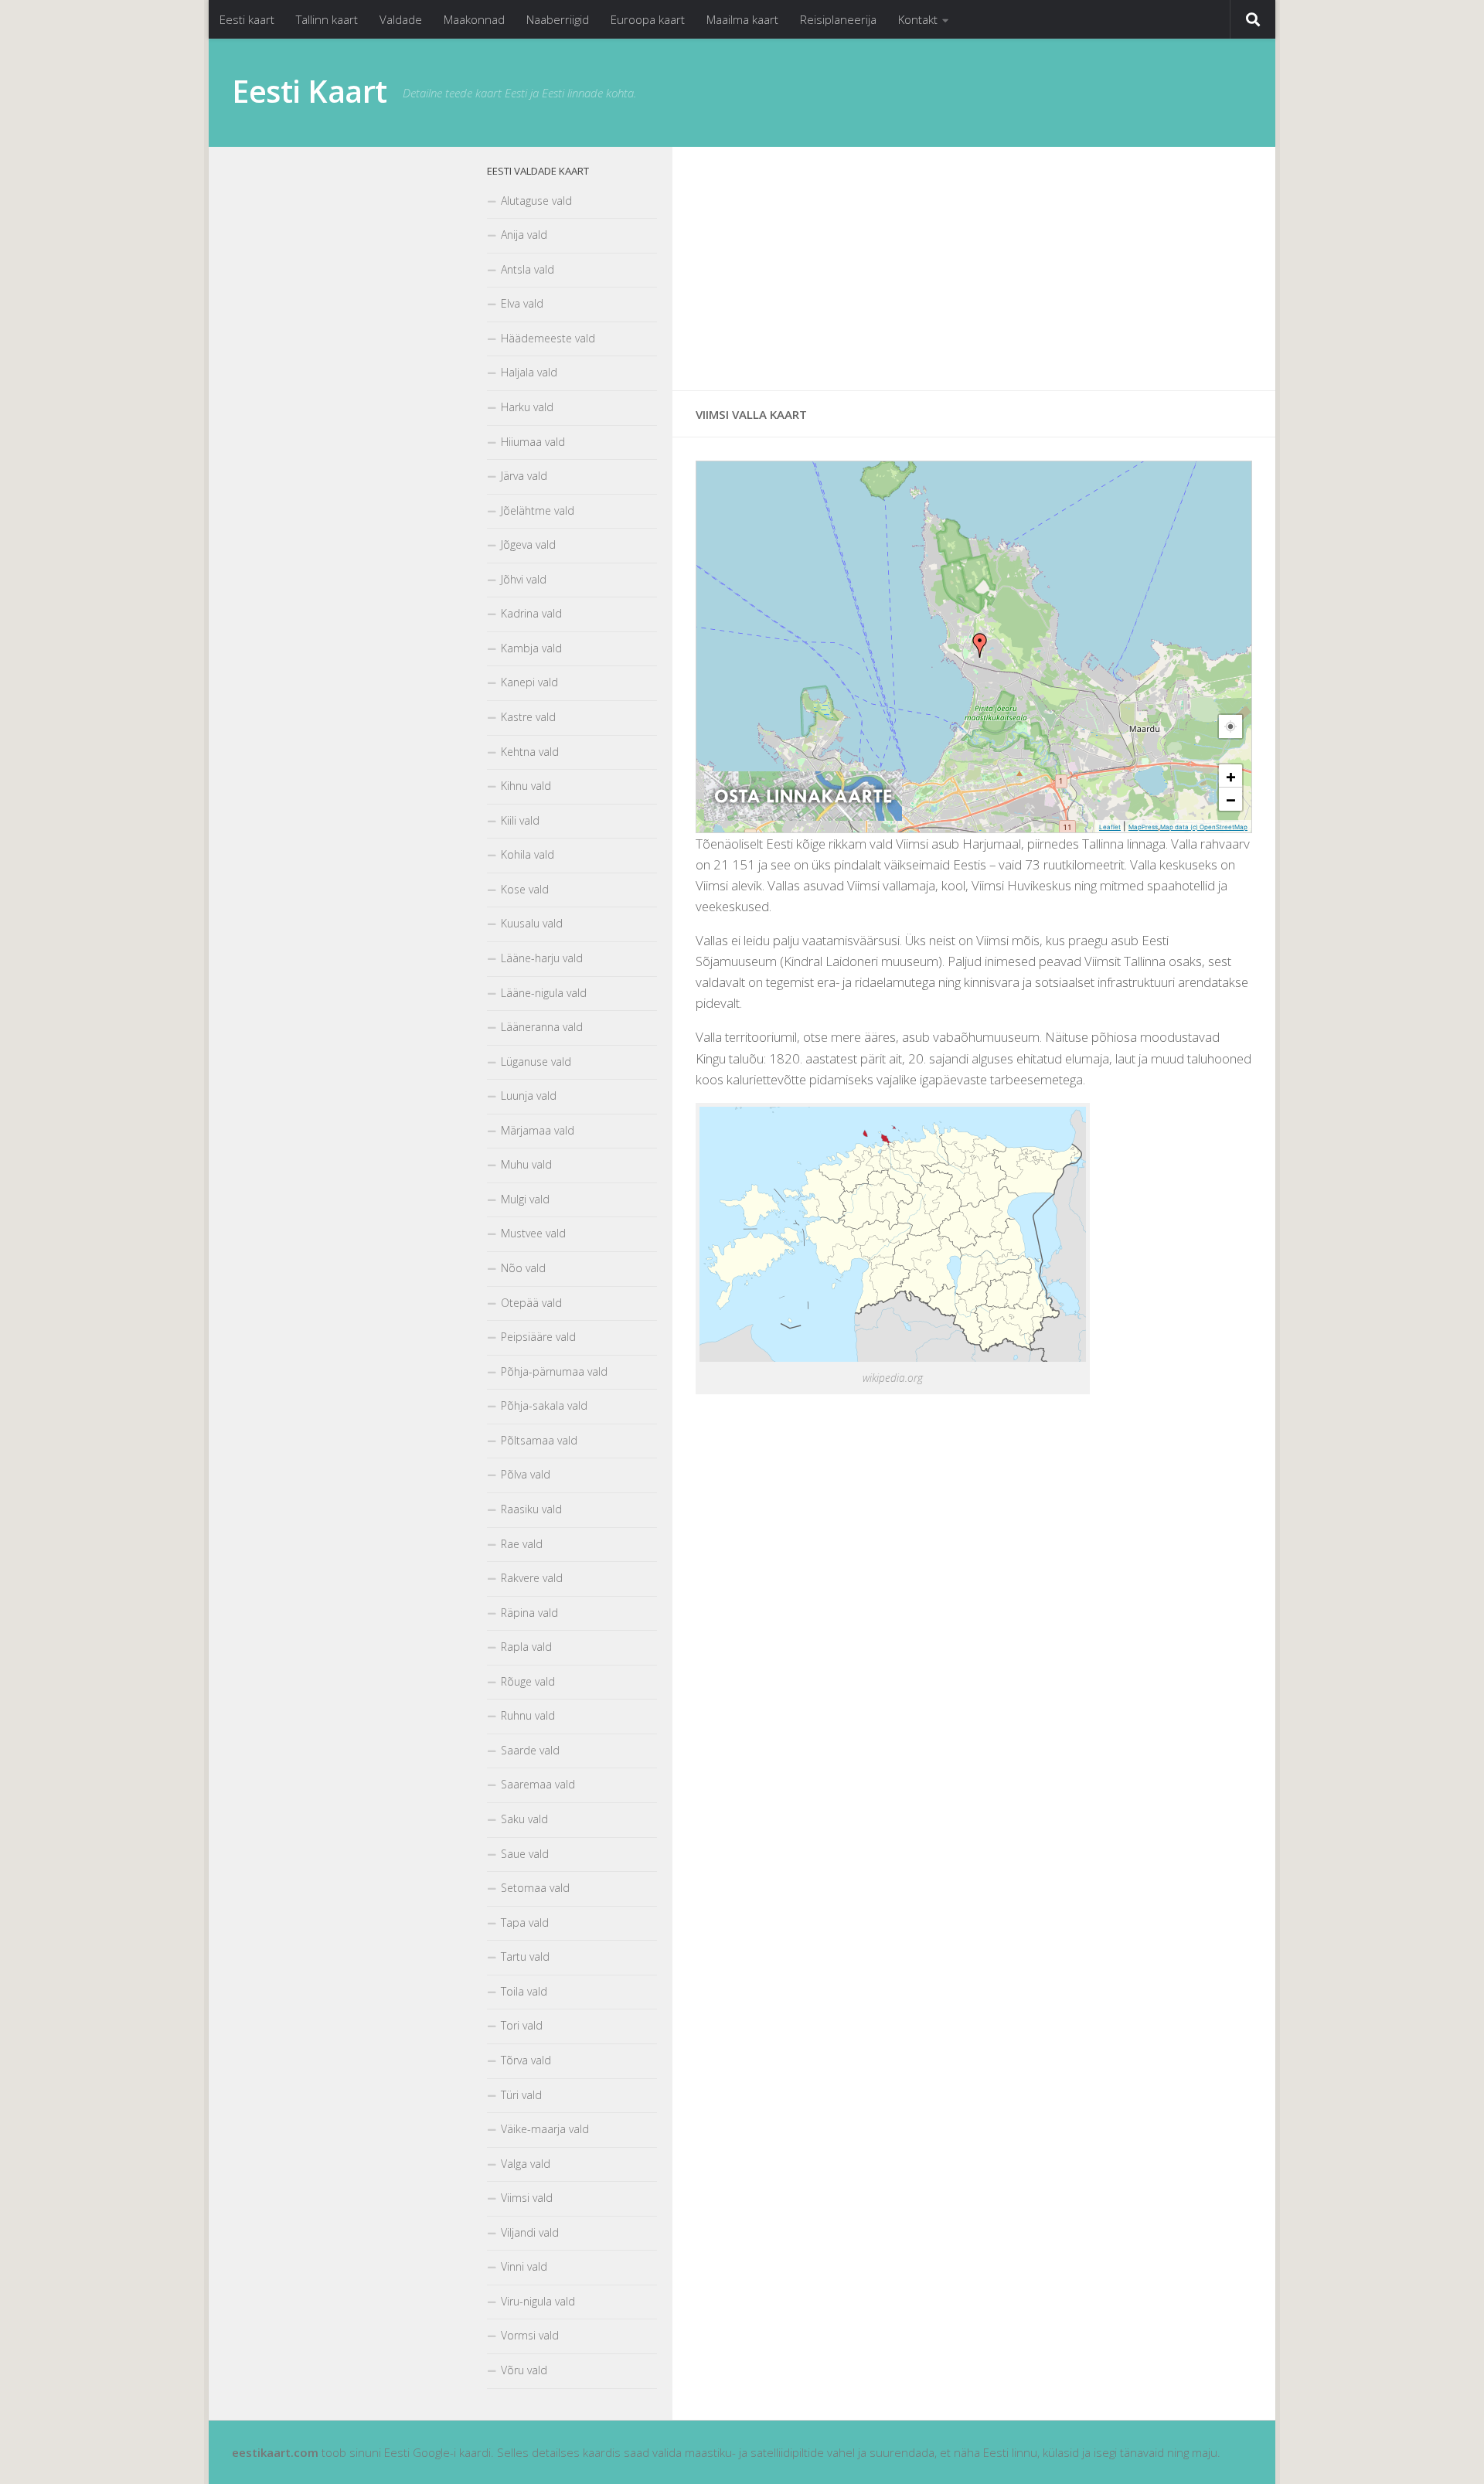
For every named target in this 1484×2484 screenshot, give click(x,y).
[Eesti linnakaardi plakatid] (803, 817)
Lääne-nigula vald (544, 993)
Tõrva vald (526, 2060)
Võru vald (524, 2370)
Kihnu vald (526, 786)
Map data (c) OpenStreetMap (1204, 827)
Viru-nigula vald (538, 2301)
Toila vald (524, 1991)
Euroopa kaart (648, 19)
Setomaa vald (535, 1888)
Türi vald (521, 2095)
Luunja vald (529, 1096)
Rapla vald (526, 1647)
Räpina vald (529, 1613)
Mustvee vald (533, 1233)
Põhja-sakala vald (544, 1405)
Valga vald (526, 2164)
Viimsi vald (527, 2198)
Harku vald (527, 407)
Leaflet (1110, 827)
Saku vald (524, 1819)
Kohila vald (528, 854)
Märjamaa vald (538, 1130)
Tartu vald (525, 1957)
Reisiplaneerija (838, 19)
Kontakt (918, 19)
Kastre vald (528, 717)
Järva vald (524, 476)
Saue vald (525, 1854)
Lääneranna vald (542, 1027)
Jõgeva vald (528, 544)
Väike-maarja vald (545, 2129)
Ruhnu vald (528, 1715)
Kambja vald (531, 648)
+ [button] (1231, 776)
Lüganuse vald (536, 1062)
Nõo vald (523, 1268)
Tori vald (522, 2025)
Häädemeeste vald (548, 338)
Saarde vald (530, 1750)
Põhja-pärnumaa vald (554, 1371)
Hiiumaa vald (533, 442)
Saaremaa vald (538, 1784)
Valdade (401, 19)
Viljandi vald (530, 2232)
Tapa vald (525, 1923)
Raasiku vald (531, 1509)
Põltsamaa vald (539, 1440)
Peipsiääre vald (538, 1337)
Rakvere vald (532, 1578)
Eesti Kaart (310, 91)
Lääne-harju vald (542, 958)
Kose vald (525, 889)
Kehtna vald (530, 752)
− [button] (1231, 799)
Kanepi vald (529, 682)
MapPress (1143, 827)
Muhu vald (526, 1164)
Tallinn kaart (327, 19)
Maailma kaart (742, 19)
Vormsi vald (530, 2335)
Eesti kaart (247, 19)
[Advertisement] (974, 269)
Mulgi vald (525, 1199)
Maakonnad (474, 19)
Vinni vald (524, 2266)
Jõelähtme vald (538, 510)
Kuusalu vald (532, 923)
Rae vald (522, 1544)
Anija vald (524, 235)
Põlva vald (526, 1474)
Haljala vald (529, 372)
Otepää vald (531, 1303)
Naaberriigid (558, 19)
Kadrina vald (531, 613)
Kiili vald (520, 820)
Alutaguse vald (536, 201)
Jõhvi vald (524, 579)
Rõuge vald (528, 1681)
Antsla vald (528, 269)
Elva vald (522, 303)
